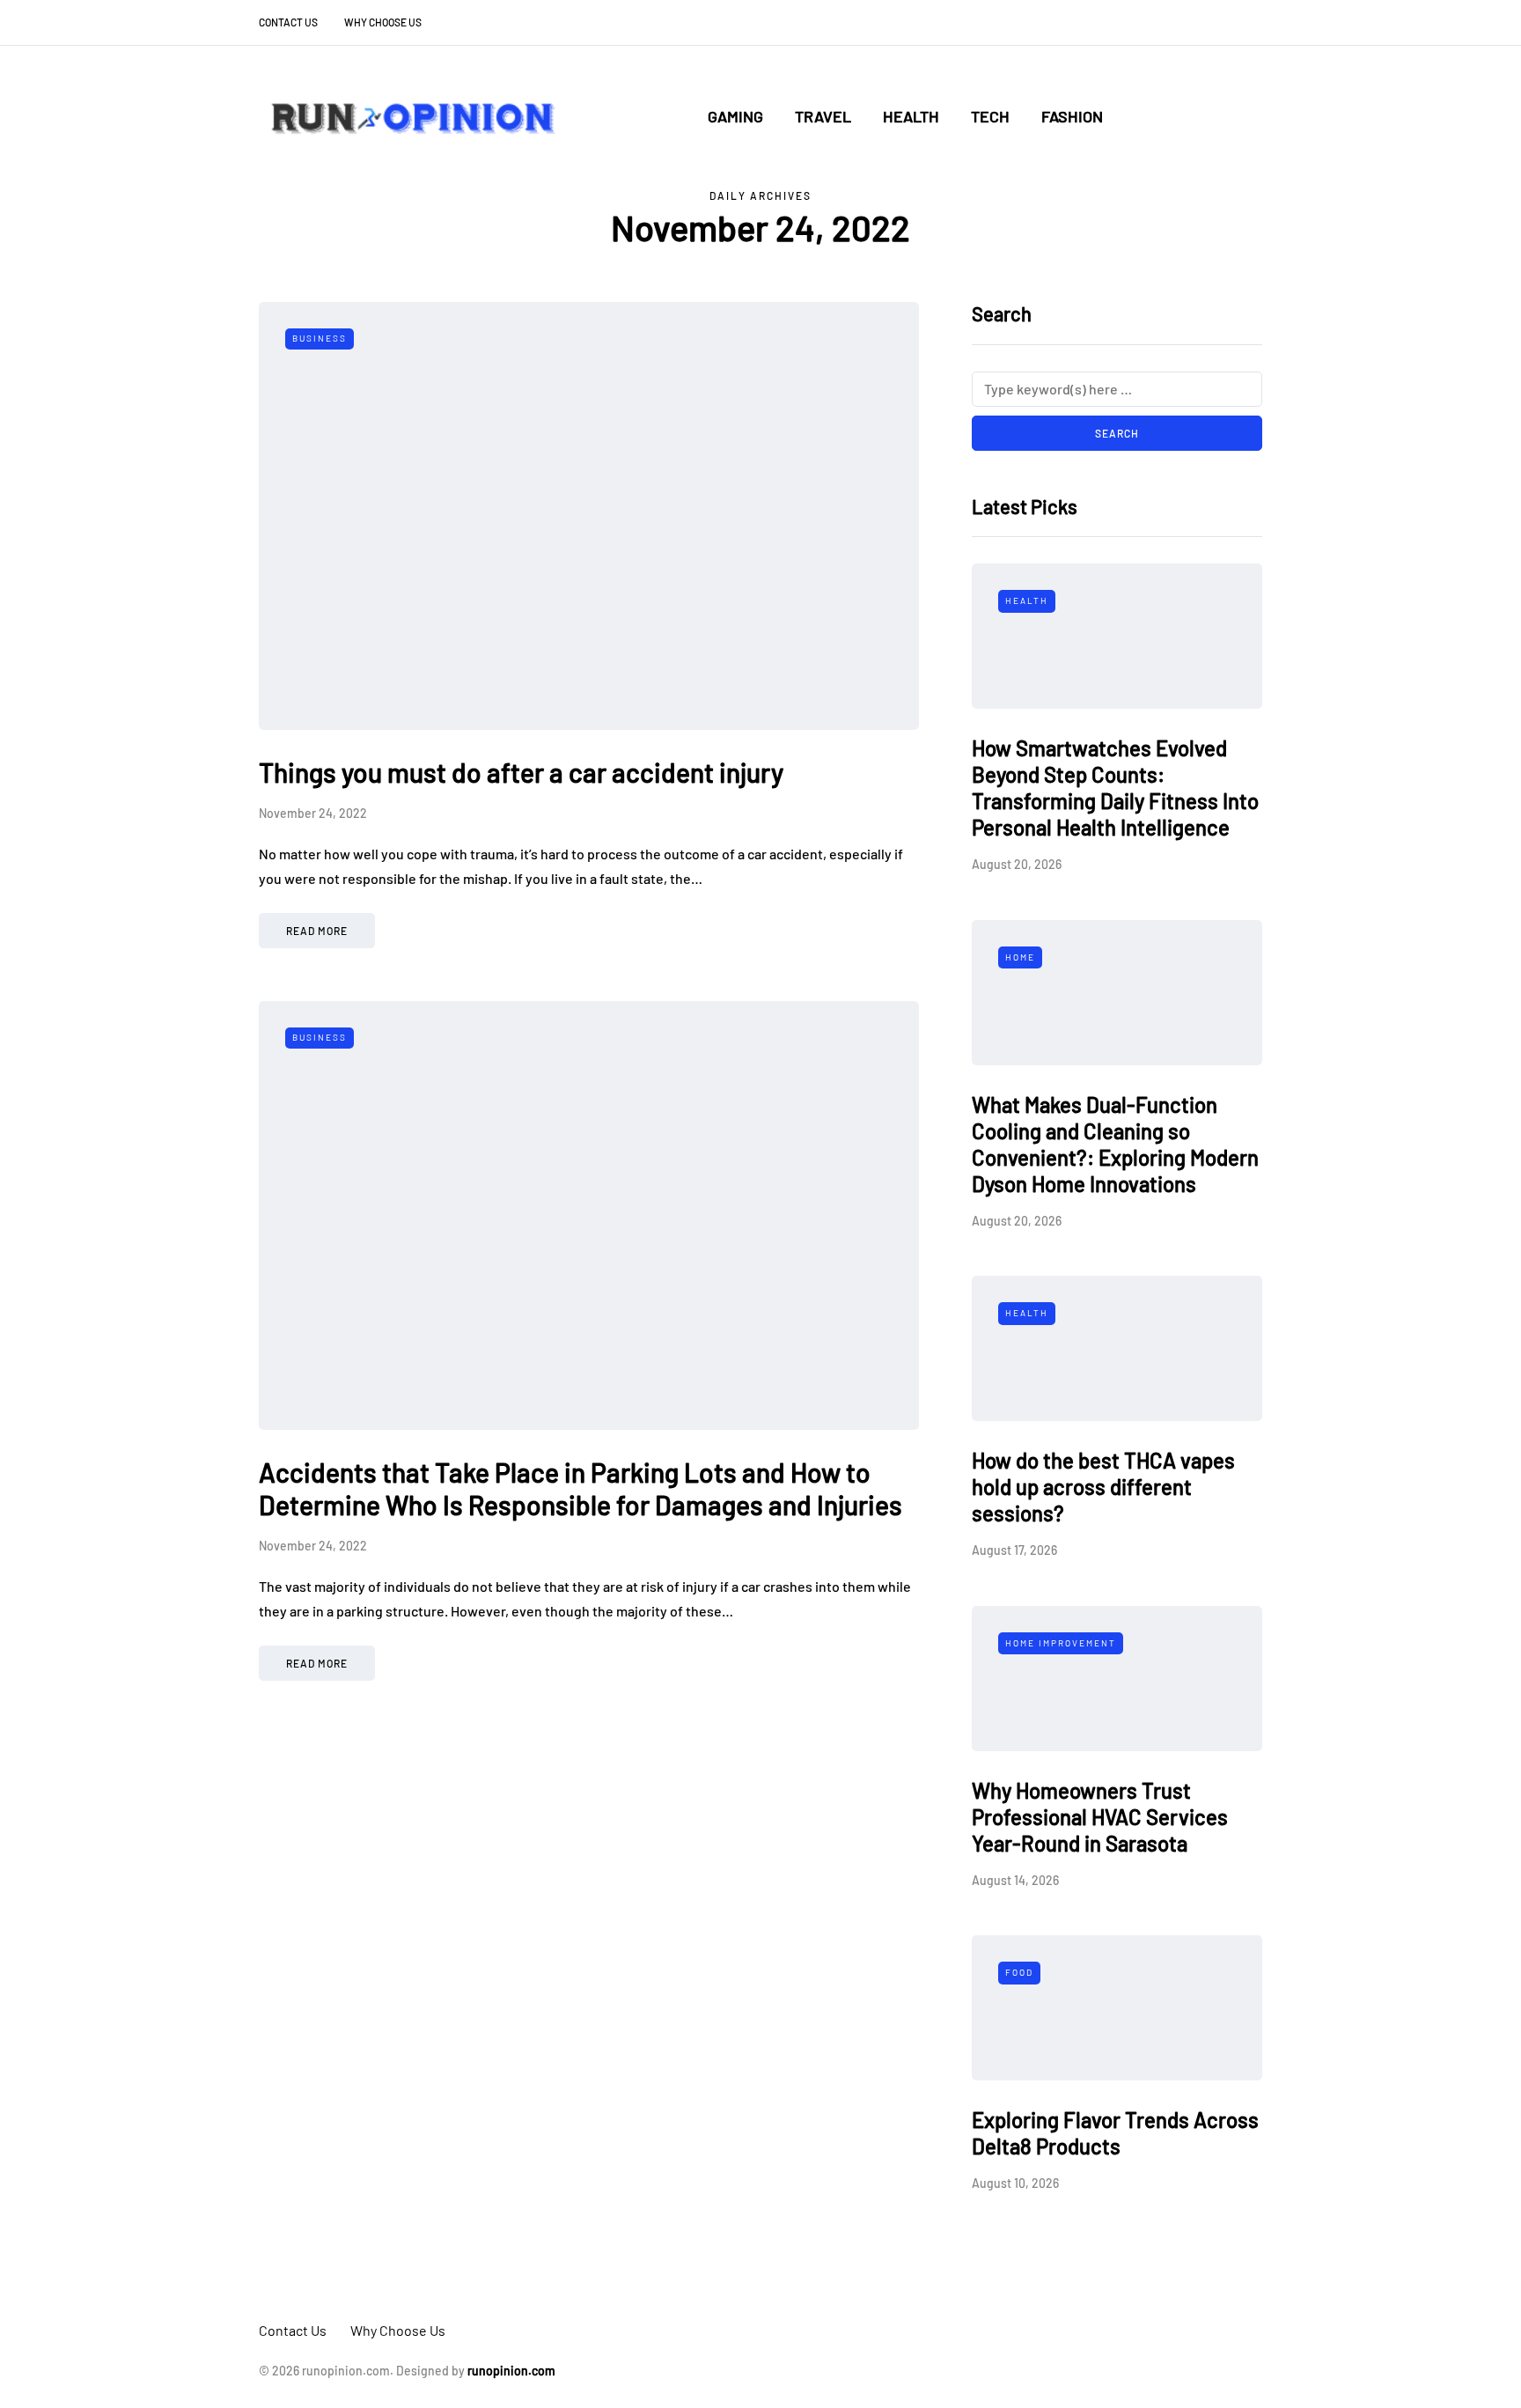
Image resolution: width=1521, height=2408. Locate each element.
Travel (823, 116)
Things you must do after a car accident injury (521, 772)
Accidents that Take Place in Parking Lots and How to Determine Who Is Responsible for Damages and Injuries (580, 1489)
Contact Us (288, 22)
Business (320, 338)
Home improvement (1061, 1643)
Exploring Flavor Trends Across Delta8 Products (1115, 2133)
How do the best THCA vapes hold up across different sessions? (1103, 1487)
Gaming (735, 116)
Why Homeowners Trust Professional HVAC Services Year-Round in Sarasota (1100, 1817)
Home (1020, 957)
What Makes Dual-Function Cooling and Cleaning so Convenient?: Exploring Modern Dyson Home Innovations (1115, 1144)
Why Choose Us (383, 22)
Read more (317, 931)
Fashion (1072, 116)
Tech (990, 116)
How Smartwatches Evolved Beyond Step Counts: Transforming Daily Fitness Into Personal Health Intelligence (1115, 788)
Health (911, 116)
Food (1019, 1972)
